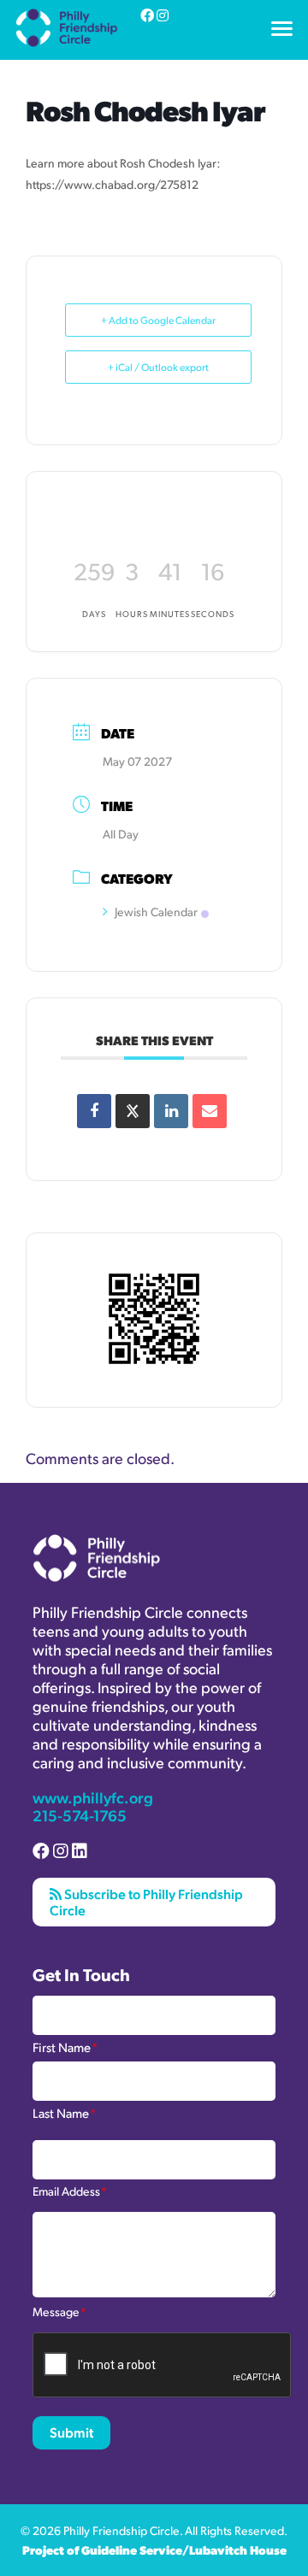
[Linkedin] (171, 1111)
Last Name (64, 2112)
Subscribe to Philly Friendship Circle (146, 1901)
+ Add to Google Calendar (158, 320)
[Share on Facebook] (94, 1111)
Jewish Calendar (156, 912)
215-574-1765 (80, 1815)
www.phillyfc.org (93, 1797)
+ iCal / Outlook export (158, 367)
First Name (65, 2046)
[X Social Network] (133, 1111)
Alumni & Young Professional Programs (133, 54)
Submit (71, 2432)
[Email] (210, 1111)
